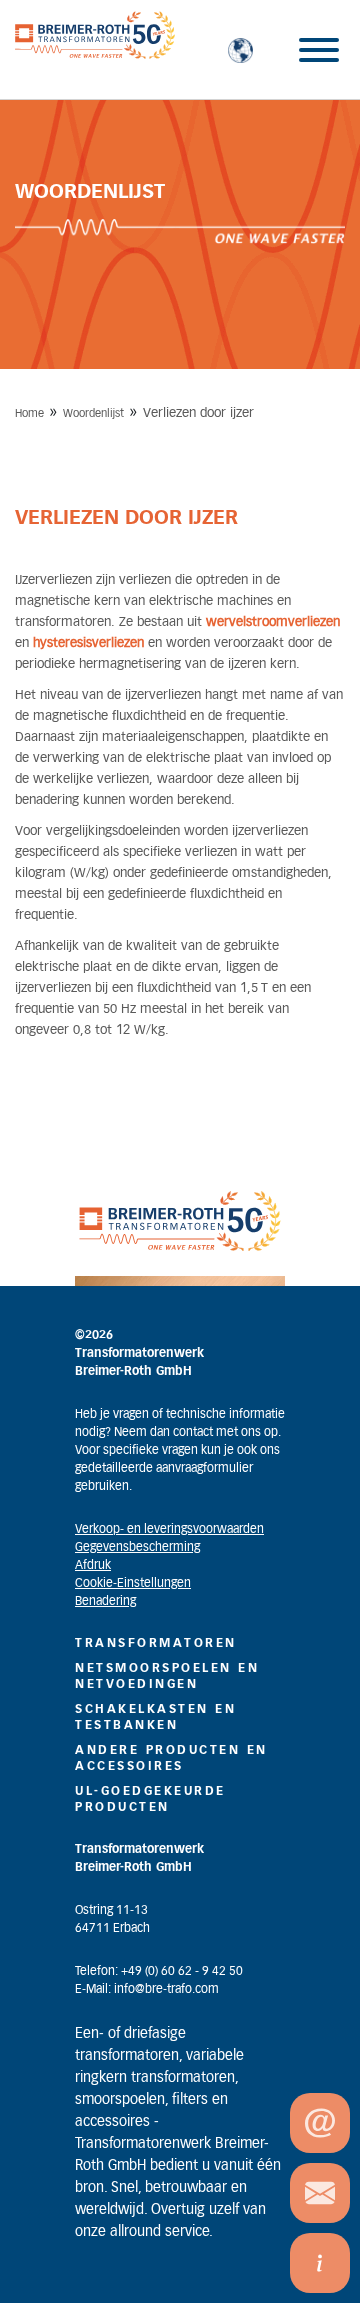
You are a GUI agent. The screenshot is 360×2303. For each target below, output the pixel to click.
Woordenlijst (93, 413)
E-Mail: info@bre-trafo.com (147, 1989)
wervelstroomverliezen (273, 622)
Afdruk (93, 1565)
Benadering (105, 1601)
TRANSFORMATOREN (156, 1643)
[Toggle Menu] (319, 50)
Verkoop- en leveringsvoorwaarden (169, 1529)
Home (29, 413)
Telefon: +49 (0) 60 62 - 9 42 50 (159, 1971)
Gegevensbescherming (137, 1547)
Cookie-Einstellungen (133, 1583)
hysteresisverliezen (88, 643)
